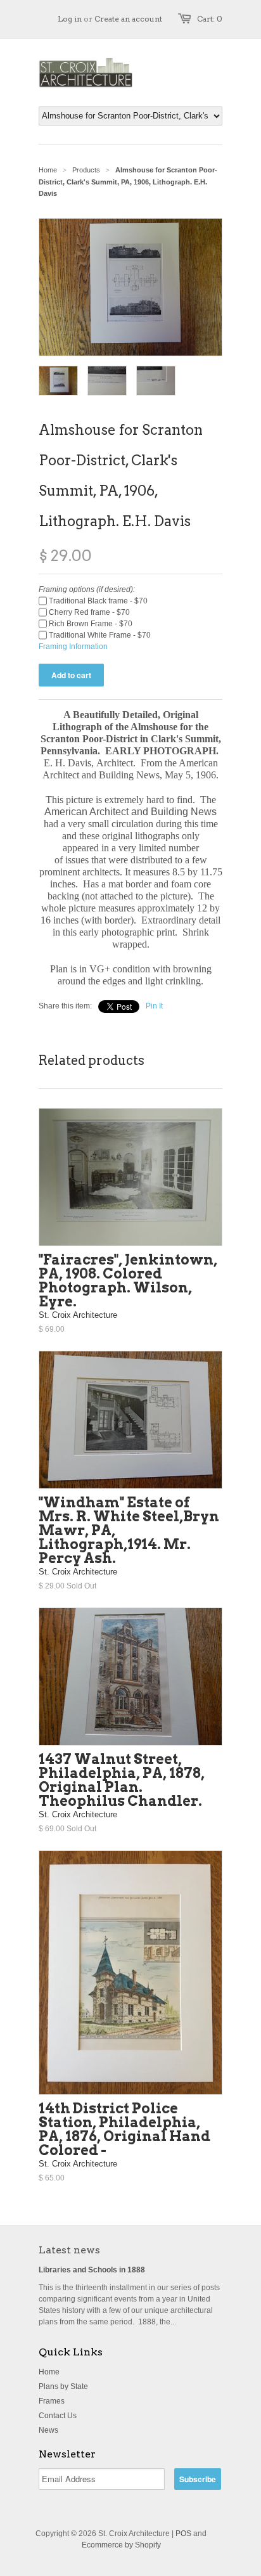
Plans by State (63, 2386)
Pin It (154, 1006)
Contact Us (58, 2416)
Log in (70, 19)
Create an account (128, 19)
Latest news (69, 2250)
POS (183, 2534)
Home (49, 2372)
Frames (52, 2401)
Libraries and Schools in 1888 (92, 2270)
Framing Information (73, 647)
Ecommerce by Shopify (121, 2545)
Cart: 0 (210, 19)
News (48, 2430)
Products (86, 170)
